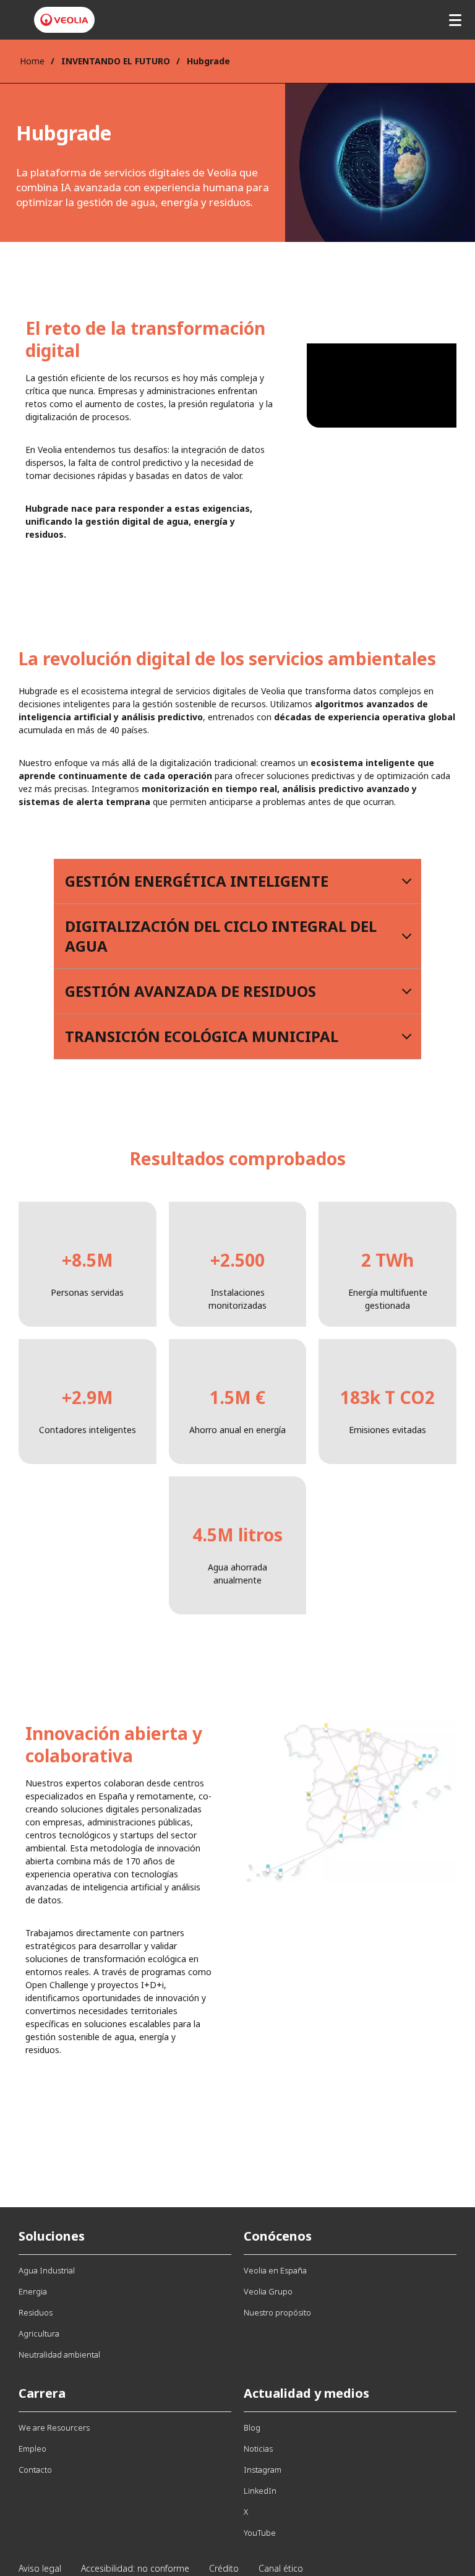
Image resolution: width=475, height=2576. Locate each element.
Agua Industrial (47, 2270)
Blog (252, 2427)
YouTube (260, 2533)
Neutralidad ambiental (59, 2354)
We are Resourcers (54, 2427)
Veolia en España (275, 2270)
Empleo (32, 2449)
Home (32, 61)
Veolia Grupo (268, 2291)
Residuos (36, 2312)
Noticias (258, 2449)
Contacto (35, 2470)
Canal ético (281, 2568)
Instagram (263, 2470)
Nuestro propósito (277, 2312)
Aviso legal (40, 2568)
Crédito (224, 2568)
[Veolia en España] (64, 20)
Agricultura (39, 2333)
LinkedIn (260, 2491)
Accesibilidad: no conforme (135, 2568)
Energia (33, 2291)
